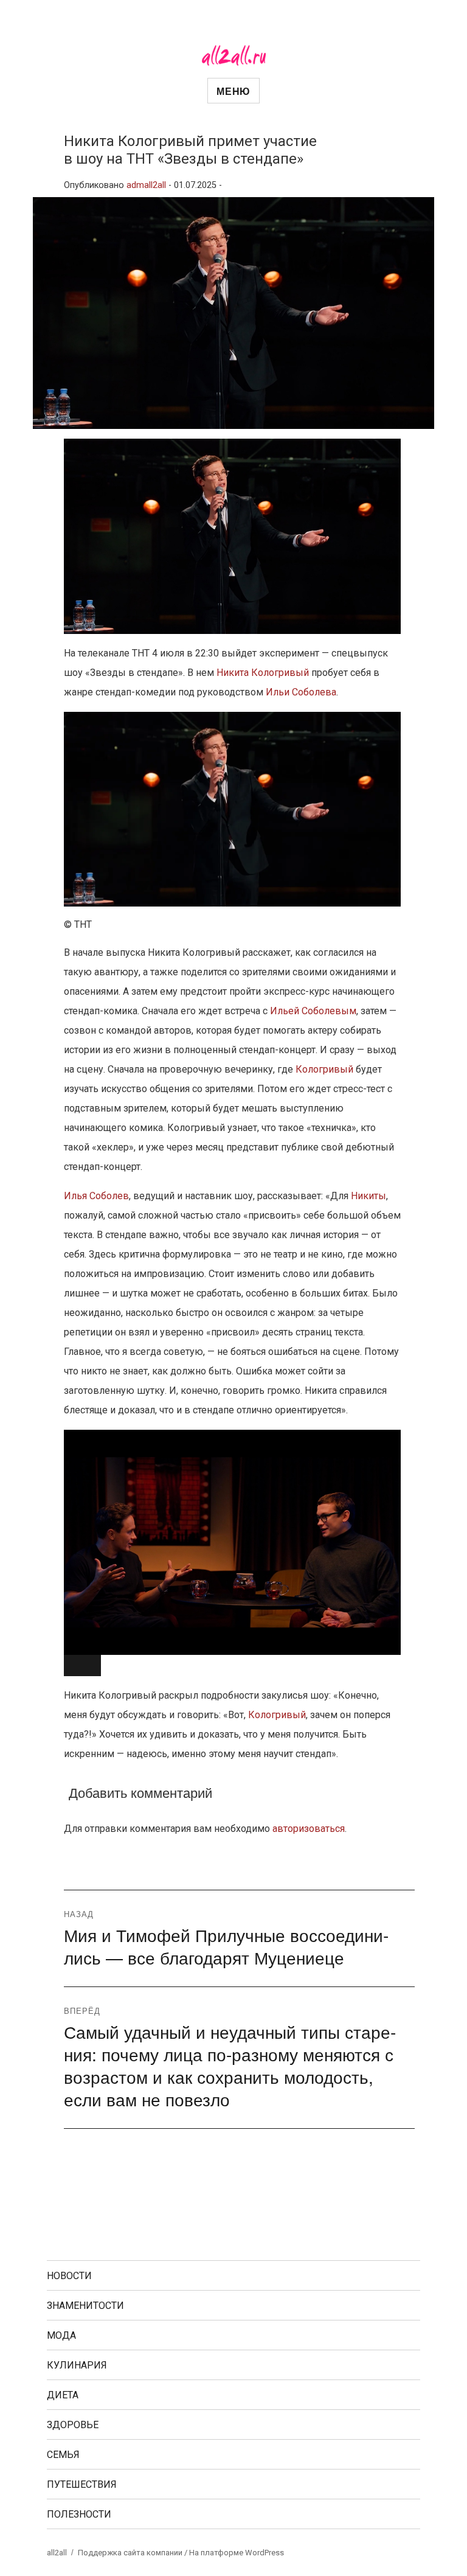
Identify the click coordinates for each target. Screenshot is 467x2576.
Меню (233, 91)
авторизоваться (309, 1829)
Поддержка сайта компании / (133, 2553)
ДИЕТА (63, 2395)
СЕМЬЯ (63, 2455)
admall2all (146, 185)
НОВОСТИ (69, 2276)
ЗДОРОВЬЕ (73, 2425)
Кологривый (324, 1069)
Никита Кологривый (263, 673)
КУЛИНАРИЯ (77, 2365)
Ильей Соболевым (313, 1011)
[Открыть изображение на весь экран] (82, 1666)
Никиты (368, 1196)
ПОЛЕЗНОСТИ (79, 2514)
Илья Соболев (96, 1196)
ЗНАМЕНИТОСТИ (85, 2306)
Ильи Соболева (301, 692)
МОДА (61, 2335)
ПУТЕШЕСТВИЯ (82, 2484)
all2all (57, 2553)
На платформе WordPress (237, 2553)
